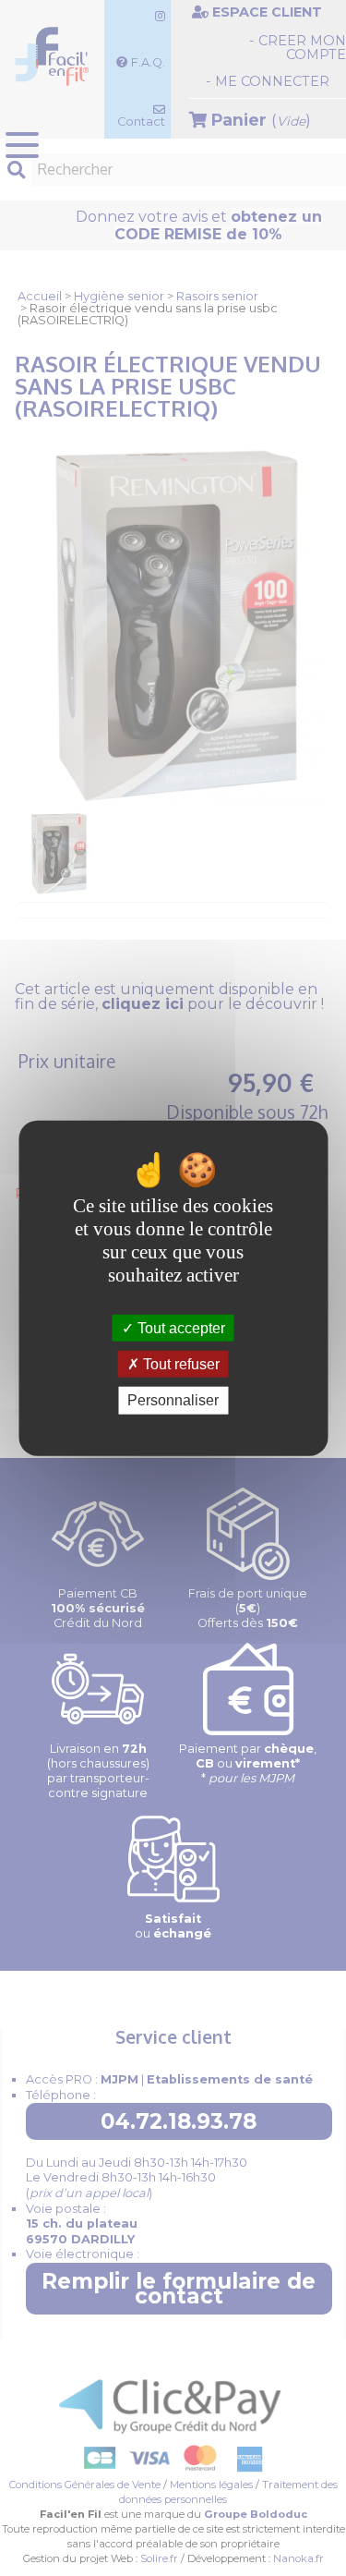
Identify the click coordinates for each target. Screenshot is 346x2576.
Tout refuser (179, 1364)
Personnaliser (173, 1400)
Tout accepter (179, 1328)
